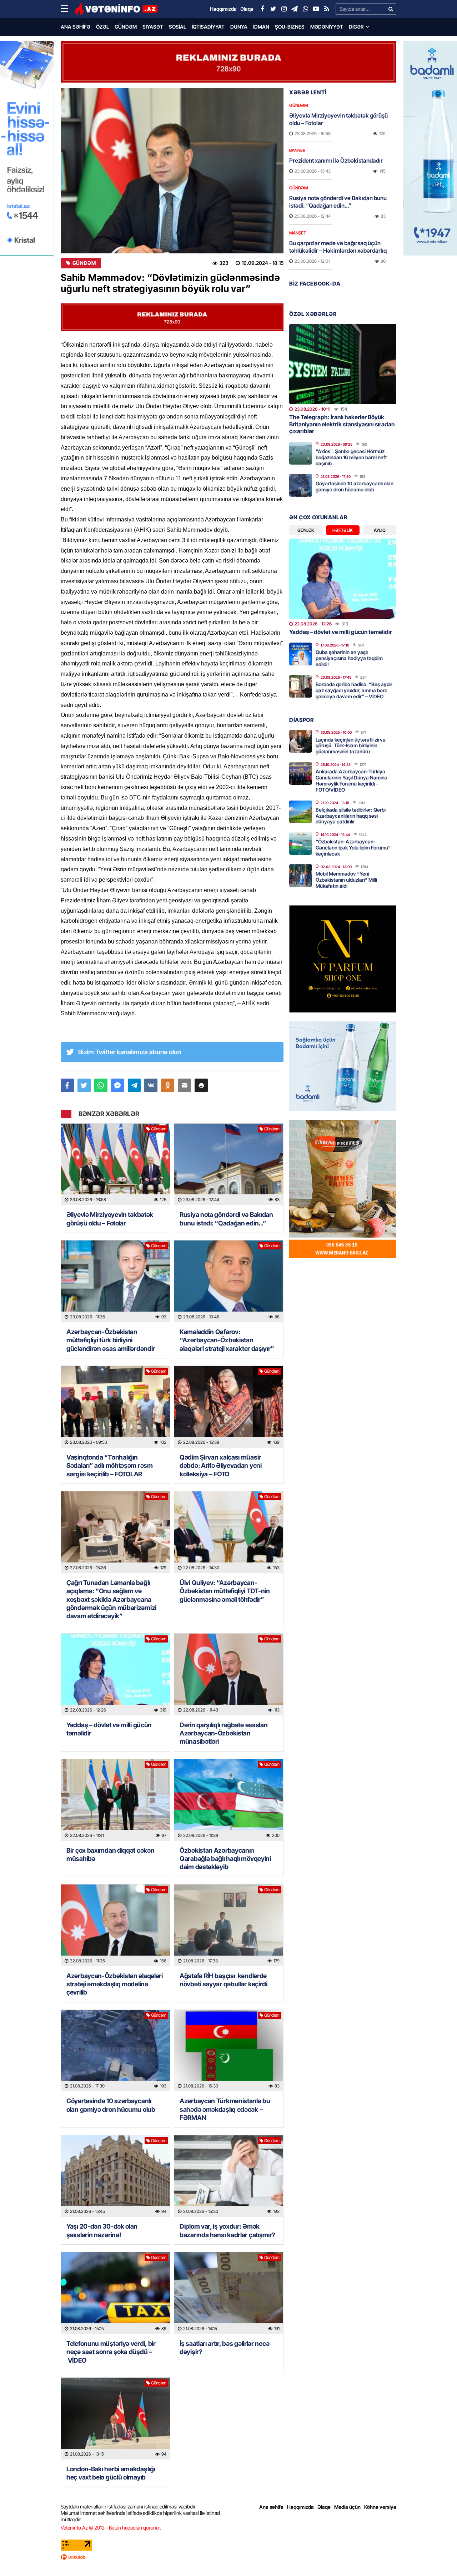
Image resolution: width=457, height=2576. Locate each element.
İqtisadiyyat (208, 27)
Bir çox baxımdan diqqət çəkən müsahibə (110, 1854)
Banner (297, 150)
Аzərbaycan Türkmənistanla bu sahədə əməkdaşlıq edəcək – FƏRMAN (225, 2109)
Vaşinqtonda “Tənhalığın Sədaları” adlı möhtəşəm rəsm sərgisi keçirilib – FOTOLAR (110, 1466)
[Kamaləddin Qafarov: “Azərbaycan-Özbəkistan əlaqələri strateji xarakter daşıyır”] (229, 1281)
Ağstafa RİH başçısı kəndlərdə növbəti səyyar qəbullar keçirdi (224, 1980)
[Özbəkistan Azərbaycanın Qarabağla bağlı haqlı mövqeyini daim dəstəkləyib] (229, 1800)
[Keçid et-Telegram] (295, 9)
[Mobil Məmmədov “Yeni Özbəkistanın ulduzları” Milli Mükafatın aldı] (301, 876)
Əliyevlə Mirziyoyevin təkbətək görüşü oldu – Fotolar (110, 1219)
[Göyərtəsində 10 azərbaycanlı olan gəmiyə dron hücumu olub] (115, 2051)
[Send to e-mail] (184, 1085)
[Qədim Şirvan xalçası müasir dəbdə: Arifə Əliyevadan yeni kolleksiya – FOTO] (229, 1407)
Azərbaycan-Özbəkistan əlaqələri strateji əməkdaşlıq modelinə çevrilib (115, 1984)
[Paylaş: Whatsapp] (101, 1085)
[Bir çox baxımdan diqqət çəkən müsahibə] (115, 1800)
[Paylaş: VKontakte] (151, 1085)
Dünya (239, 27)
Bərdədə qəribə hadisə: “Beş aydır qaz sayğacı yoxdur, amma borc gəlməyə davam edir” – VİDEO (354, 690)
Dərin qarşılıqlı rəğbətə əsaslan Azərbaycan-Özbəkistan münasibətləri (224, 1733)
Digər (356, 27)
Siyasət (153, 27)
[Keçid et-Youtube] (316, 9)
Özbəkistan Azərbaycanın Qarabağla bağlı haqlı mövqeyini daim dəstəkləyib (225, 1859)
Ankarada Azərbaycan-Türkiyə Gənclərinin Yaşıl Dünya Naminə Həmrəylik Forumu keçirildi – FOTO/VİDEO (351, 780)
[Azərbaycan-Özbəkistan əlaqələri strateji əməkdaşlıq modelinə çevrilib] (115, 1925)
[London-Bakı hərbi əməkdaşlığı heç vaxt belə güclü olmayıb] (115, 2419)
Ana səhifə (76, 27)
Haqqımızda (300, 2507)
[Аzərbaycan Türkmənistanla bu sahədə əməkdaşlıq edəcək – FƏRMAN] (229, 2051)
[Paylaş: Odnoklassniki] (168, 1085)
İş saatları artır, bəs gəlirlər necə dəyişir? (224, 2348)
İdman (261, 27)
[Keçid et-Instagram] (284, 9)
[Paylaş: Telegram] (134, 1085)
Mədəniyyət (327, 27)
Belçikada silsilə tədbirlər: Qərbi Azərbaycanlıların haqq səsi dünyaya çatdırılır (351, 816)
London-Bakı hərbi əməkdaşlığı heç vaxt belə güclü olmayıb (111, 2473)
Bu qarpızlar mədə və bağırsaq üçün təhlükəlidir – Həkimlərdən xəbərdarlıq (338, 247)
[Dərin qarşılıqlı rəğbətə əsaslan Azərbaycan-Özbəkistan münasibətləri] (229, 1675)
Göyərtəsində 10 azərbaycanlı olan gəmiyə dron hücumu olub (111, 2105)
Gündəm (126, 27)
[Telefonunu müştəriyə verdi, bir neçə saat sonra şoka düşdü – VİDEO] (115, 2293)
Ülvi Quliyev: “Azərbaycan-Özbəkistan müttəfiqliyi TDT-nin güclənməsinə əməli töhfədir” (225, 1591)
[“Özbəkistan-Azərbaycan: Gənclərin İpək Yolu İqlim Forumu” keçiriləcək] (301, 843)
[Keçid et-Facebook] (262, 9)
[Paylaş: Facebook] (67, 1085)
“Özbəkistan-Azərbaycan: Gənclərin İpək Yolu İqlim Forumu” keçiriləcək (353, 848)
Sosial (177, 27)
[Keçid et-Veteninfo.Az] (116, 9)
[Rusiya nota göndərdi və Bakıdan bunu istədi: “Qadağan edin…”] (229, 1165)
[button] (201, 1085)
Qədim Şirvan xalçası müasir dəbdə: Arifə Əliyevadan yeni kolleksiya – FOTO (221, 1466)
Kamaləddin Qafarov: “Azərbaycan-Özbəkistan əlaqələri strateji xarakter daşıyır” (227, 1340)
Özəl (102, 27)
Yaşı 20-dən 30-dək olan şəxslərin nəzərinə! (102, 2230)
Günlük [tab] (306, 530)
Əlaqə (324, 2507)
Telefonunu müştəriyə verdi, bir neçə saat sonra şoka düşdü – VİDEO (111, 2352)
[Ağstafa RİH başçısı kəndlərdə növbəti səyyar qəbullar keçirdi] (229, 1925)
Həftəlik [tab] (343, 530)
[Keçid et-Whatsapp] (305, 9)
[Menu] (68, 9)
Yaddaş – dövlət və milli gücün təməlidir (109, 1729)
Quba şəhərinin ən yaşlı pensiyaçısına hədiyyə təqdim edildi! (349, 658)
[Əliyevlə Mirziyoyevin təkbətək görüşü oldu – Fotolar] (115, 1165)
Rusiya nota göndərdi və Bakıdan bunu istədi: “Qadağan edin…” (226, 1219)
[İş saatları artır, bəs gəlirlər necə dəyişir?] (229, 2293)
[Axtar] (391, 9)
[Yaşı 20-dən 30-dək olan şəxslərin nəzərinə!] (115, 2176)
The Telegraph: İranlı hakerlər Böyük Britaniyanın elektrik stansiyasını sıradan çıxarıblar (342, 424)
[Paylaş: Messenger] (118, 1085)
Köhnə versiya (380, 2507)
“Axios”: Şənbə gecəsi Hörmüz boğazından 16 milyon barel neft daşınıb (351, 457)
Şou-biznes (290, 27)
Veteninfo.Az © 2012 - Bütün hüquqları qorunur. (111, 2528)
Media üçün (347, 2507)
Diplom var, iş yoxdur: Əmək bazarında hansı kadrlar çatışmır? (227, 2230)
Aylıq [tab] (380, 530)
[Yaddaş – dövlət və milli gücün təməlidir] (115, 1675)
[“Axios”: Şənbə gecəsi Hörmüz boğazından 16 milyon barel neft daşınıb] (301, 453)
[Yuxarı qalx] (437, 2556)
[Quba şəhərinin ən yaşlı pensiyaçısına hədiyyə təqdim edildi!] (301, 654)
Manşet (298, 233)
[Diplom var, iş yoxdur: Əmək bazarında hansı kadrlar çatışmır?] (229, 2176)
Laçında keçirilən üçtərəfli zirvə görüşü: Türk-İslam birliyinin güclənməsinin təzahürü (351, 746)
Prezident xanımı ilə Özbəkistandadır (336, 160)
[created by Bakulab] (228, 2557)
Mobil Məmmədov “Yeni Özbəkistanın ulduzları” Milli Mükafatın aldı (346, 880)
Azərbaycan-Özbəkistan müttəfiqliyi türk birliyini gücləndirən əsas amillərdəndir (111, 1340)
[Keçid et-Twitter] (273, 9)
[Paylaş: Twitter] (84, 1085)
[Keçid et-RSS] (327, 9)
